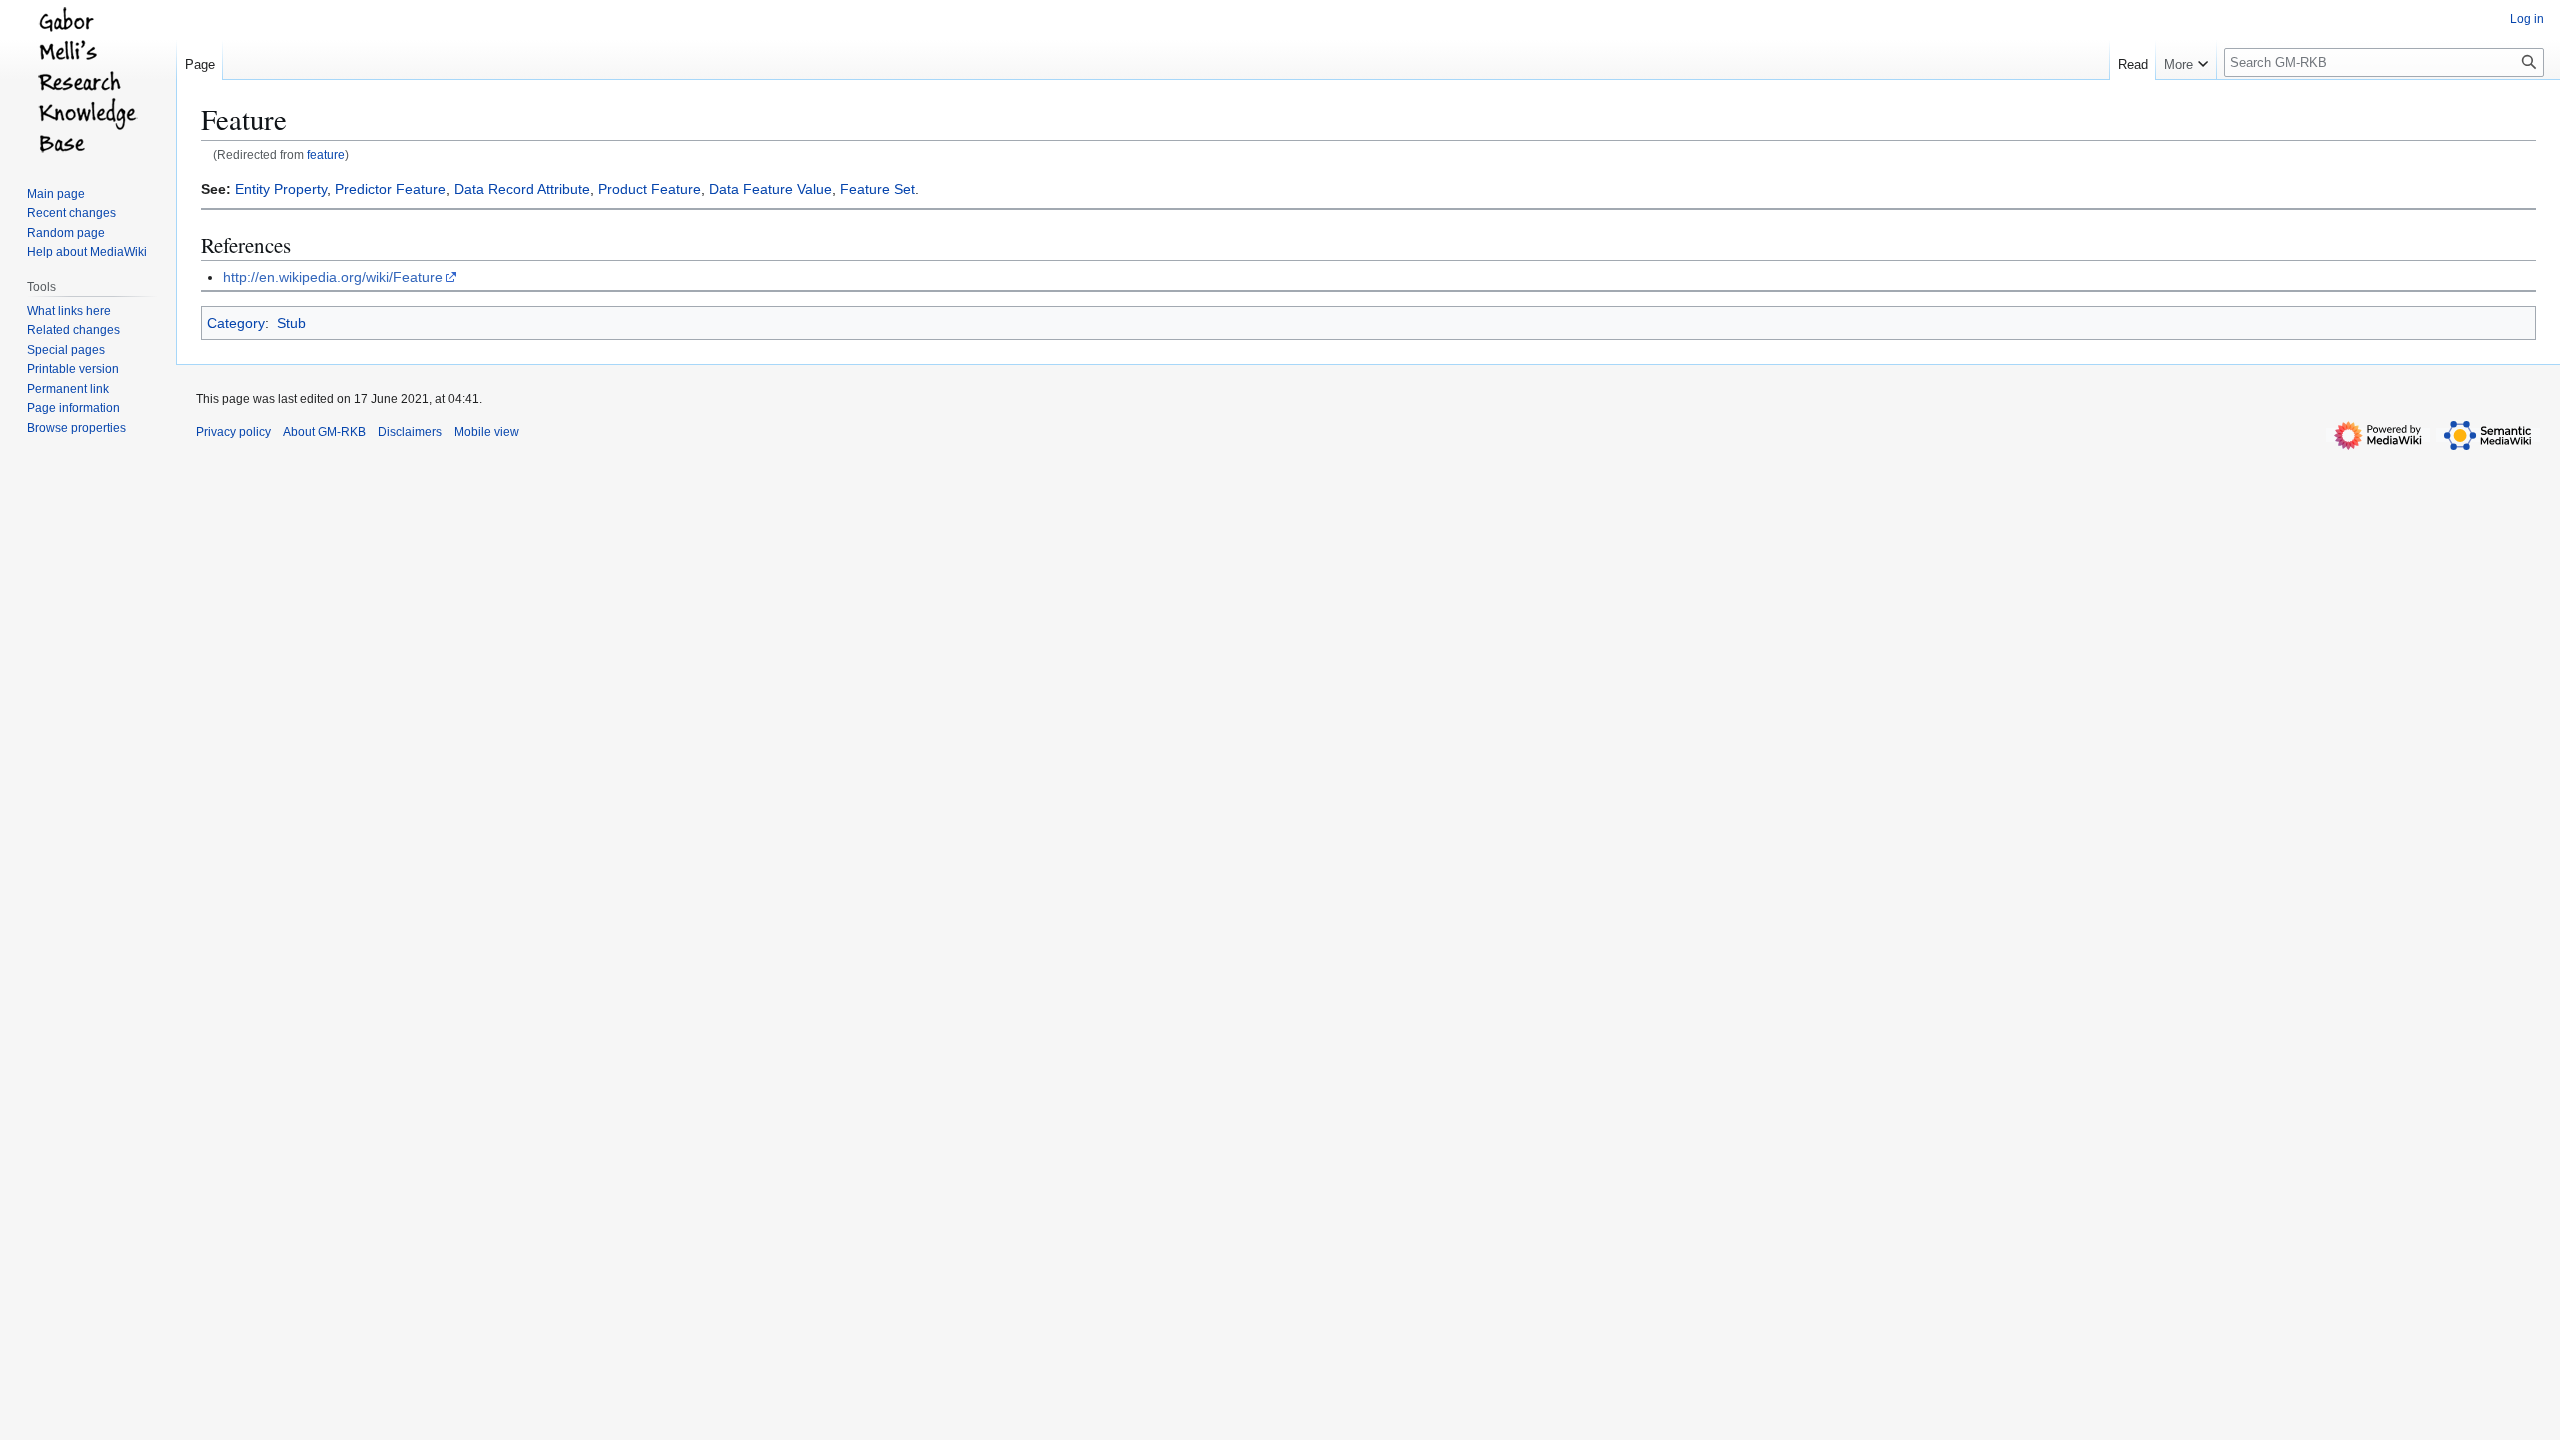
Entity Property (281, 189)
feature (326, 154)
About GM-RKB (324, 432)
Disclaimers (410, 432)
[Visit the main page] (88, 80)
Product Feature (649, 189)
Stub (291, 323)
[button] (2186, 60)
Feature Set (877, 189)
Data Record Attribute (522, 189)
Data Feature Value (770, 189)
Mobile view (486, 432)
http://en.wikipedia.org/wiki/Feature (333, 277)
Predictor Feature (390, 189)
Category (236, 323)
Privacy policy (233, 432)
